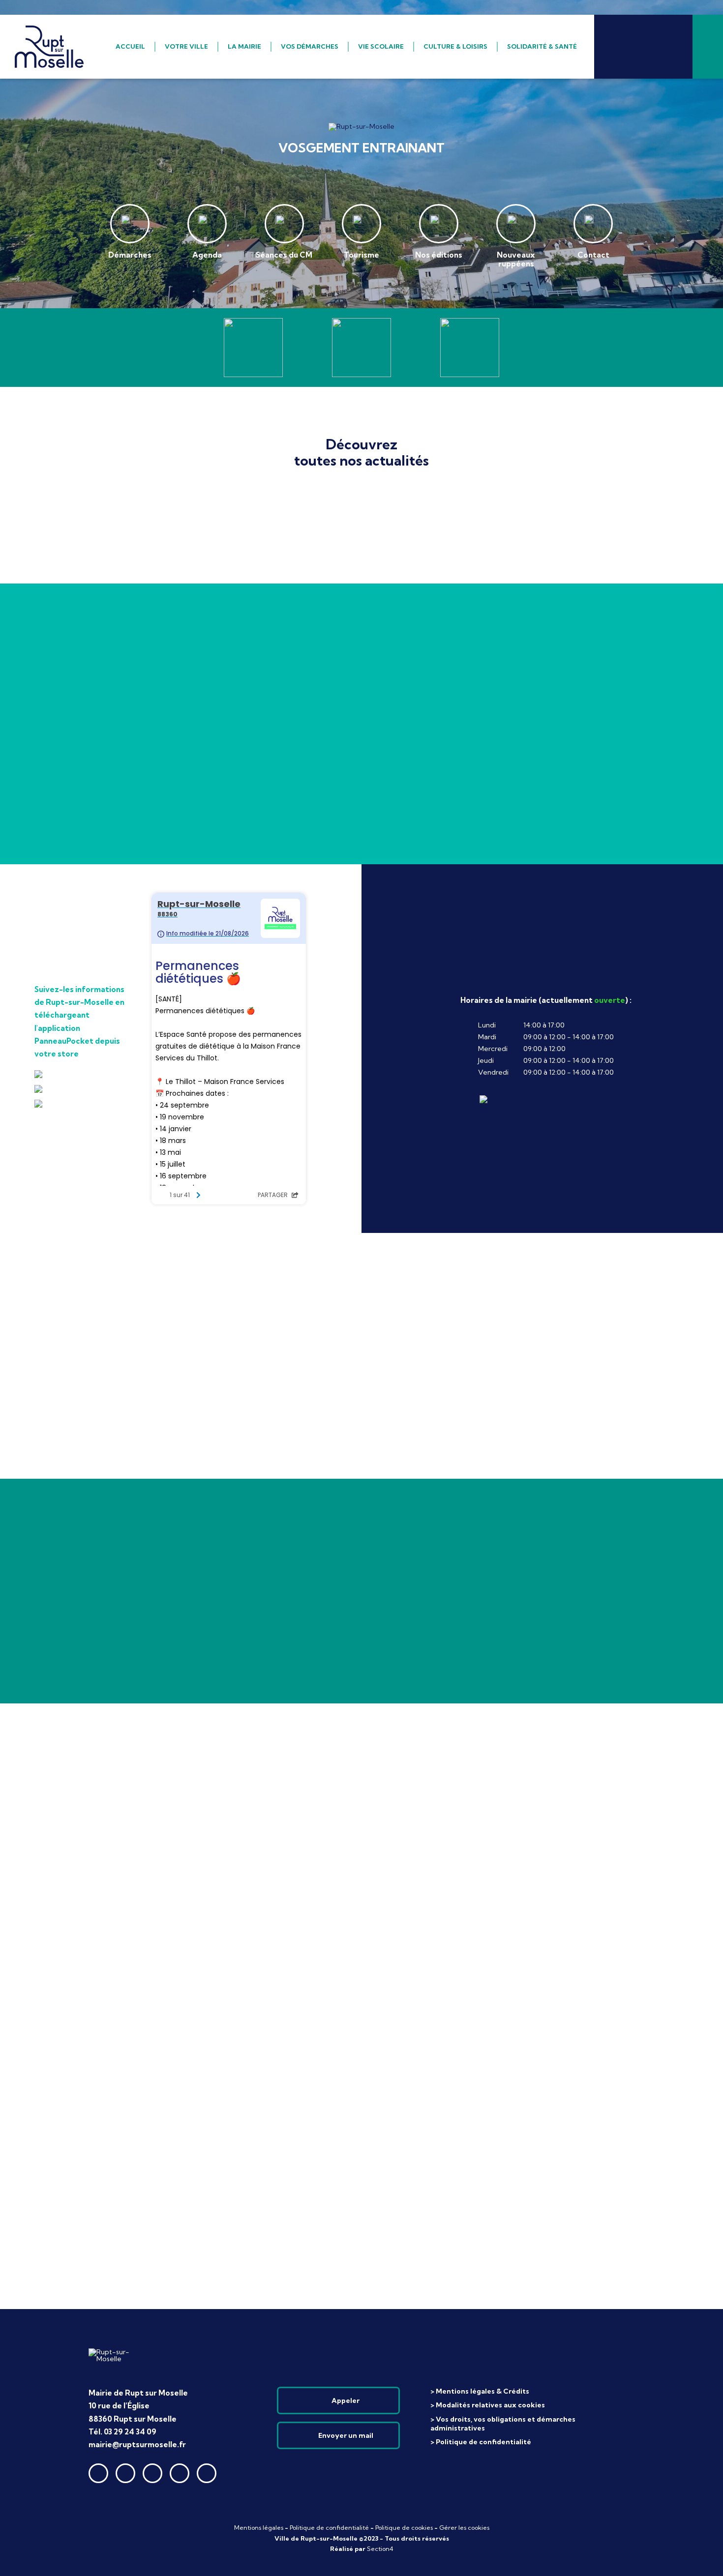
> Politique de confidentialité (481, 2442)
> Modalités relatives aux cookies (488, 2405)
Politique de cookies (404, 2528)
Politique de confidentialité (329, 2528)
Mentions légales (259, 2528)
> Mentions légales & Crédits (480, 2391)
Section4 (380, 2549)
